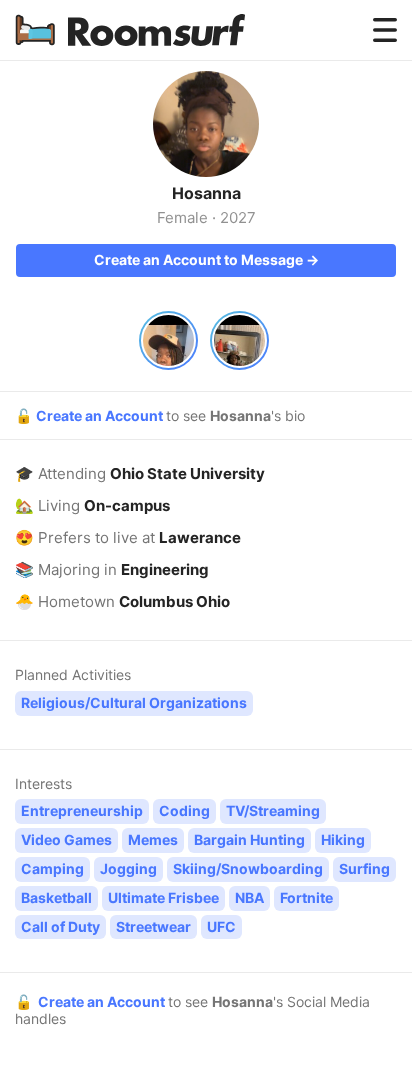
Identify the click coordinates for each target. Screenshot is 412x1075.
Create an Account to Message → (206, 259)
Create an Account (101, 415)
